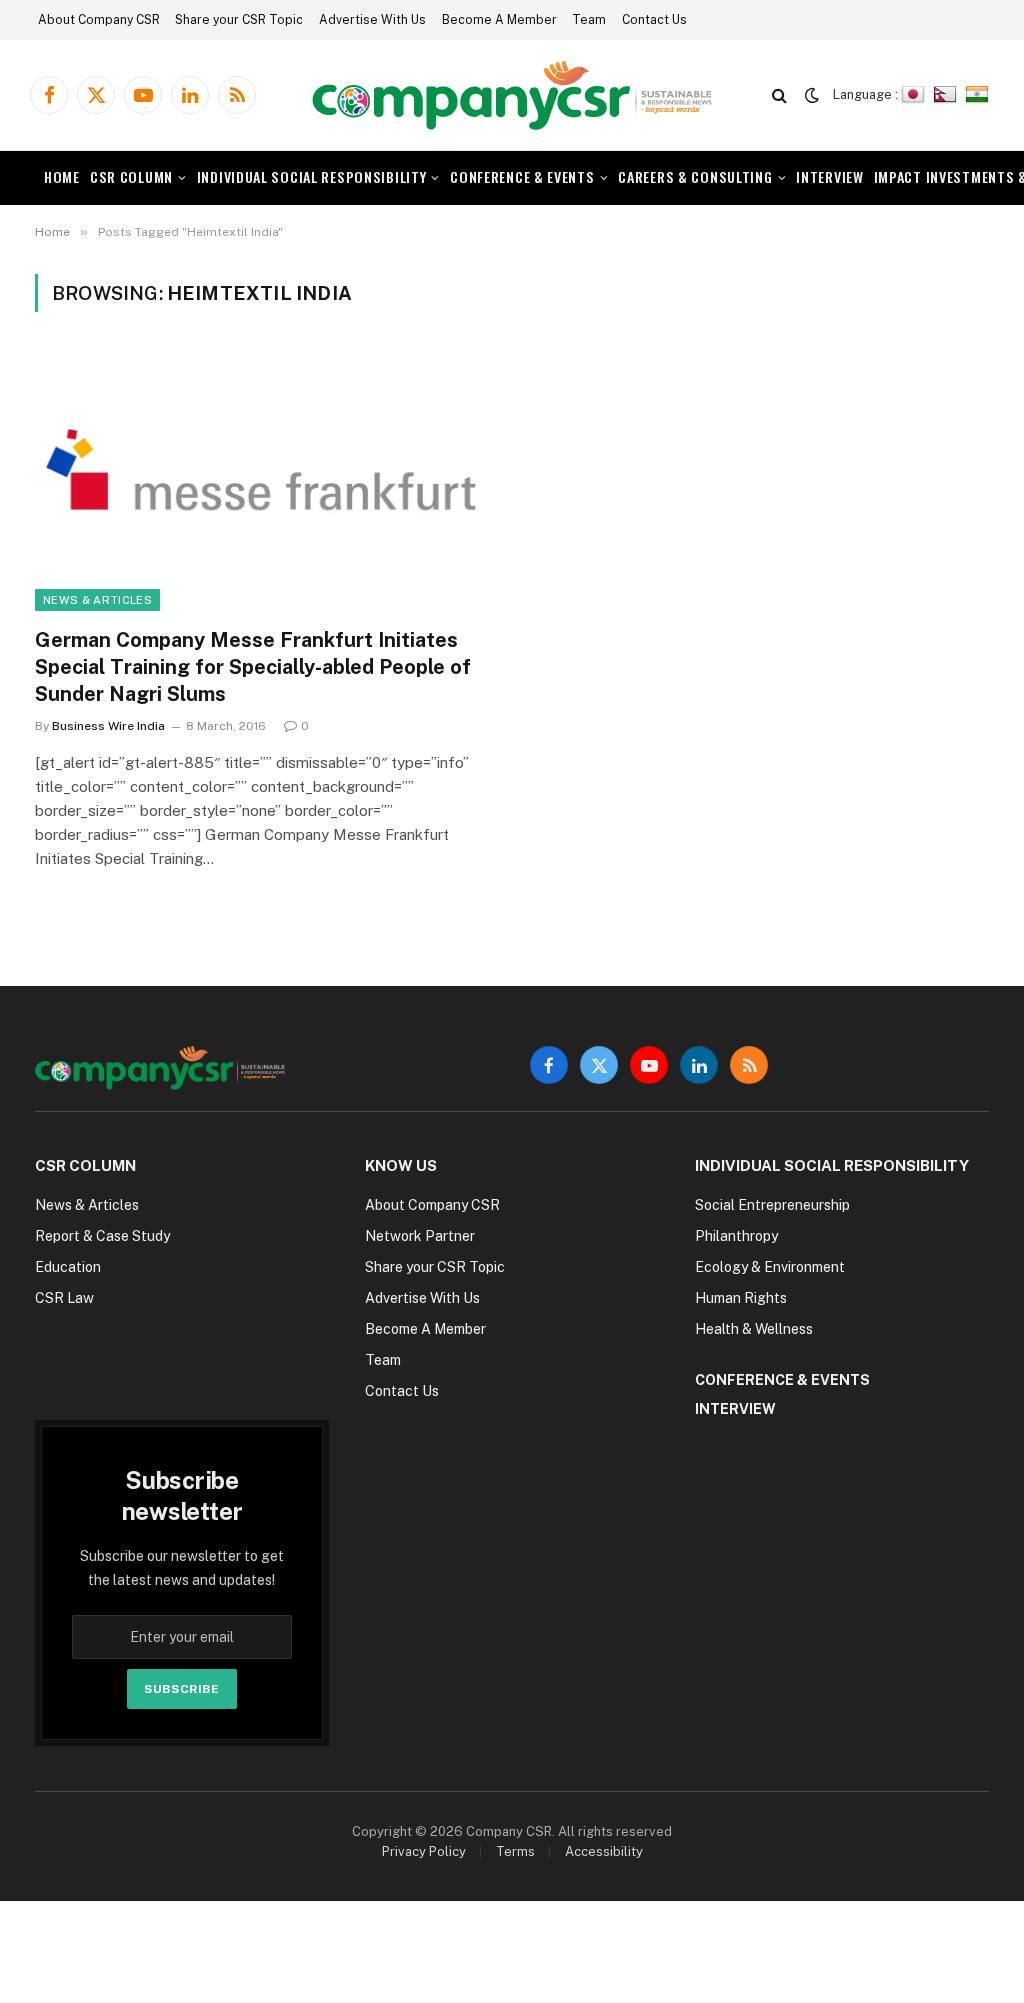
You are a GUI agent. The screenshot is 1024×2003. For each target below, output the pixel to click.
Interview (829, 176)
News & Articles (97, 600)
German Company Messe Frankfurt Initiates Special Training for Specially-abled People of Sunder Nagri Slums (253, 667)
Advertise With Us (372, 20)
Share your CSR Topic (239, 20)
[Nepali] (947, 94)
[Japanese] (915, 94)
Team (589, 20)
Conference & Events (522, 176)
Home (62, 176)
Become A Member (499, 20)
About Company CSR (99, 20)
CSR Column (131, 176)
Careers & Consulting (695, 176)
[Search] (779, 95)
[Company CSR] (512, 95)
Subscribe (181, 1689)
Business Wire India (108, 726)
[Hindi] (979, 94)
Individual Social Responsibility (312, 176)
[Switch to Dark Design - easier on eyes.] (812, 95)
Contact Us (654, 20)
